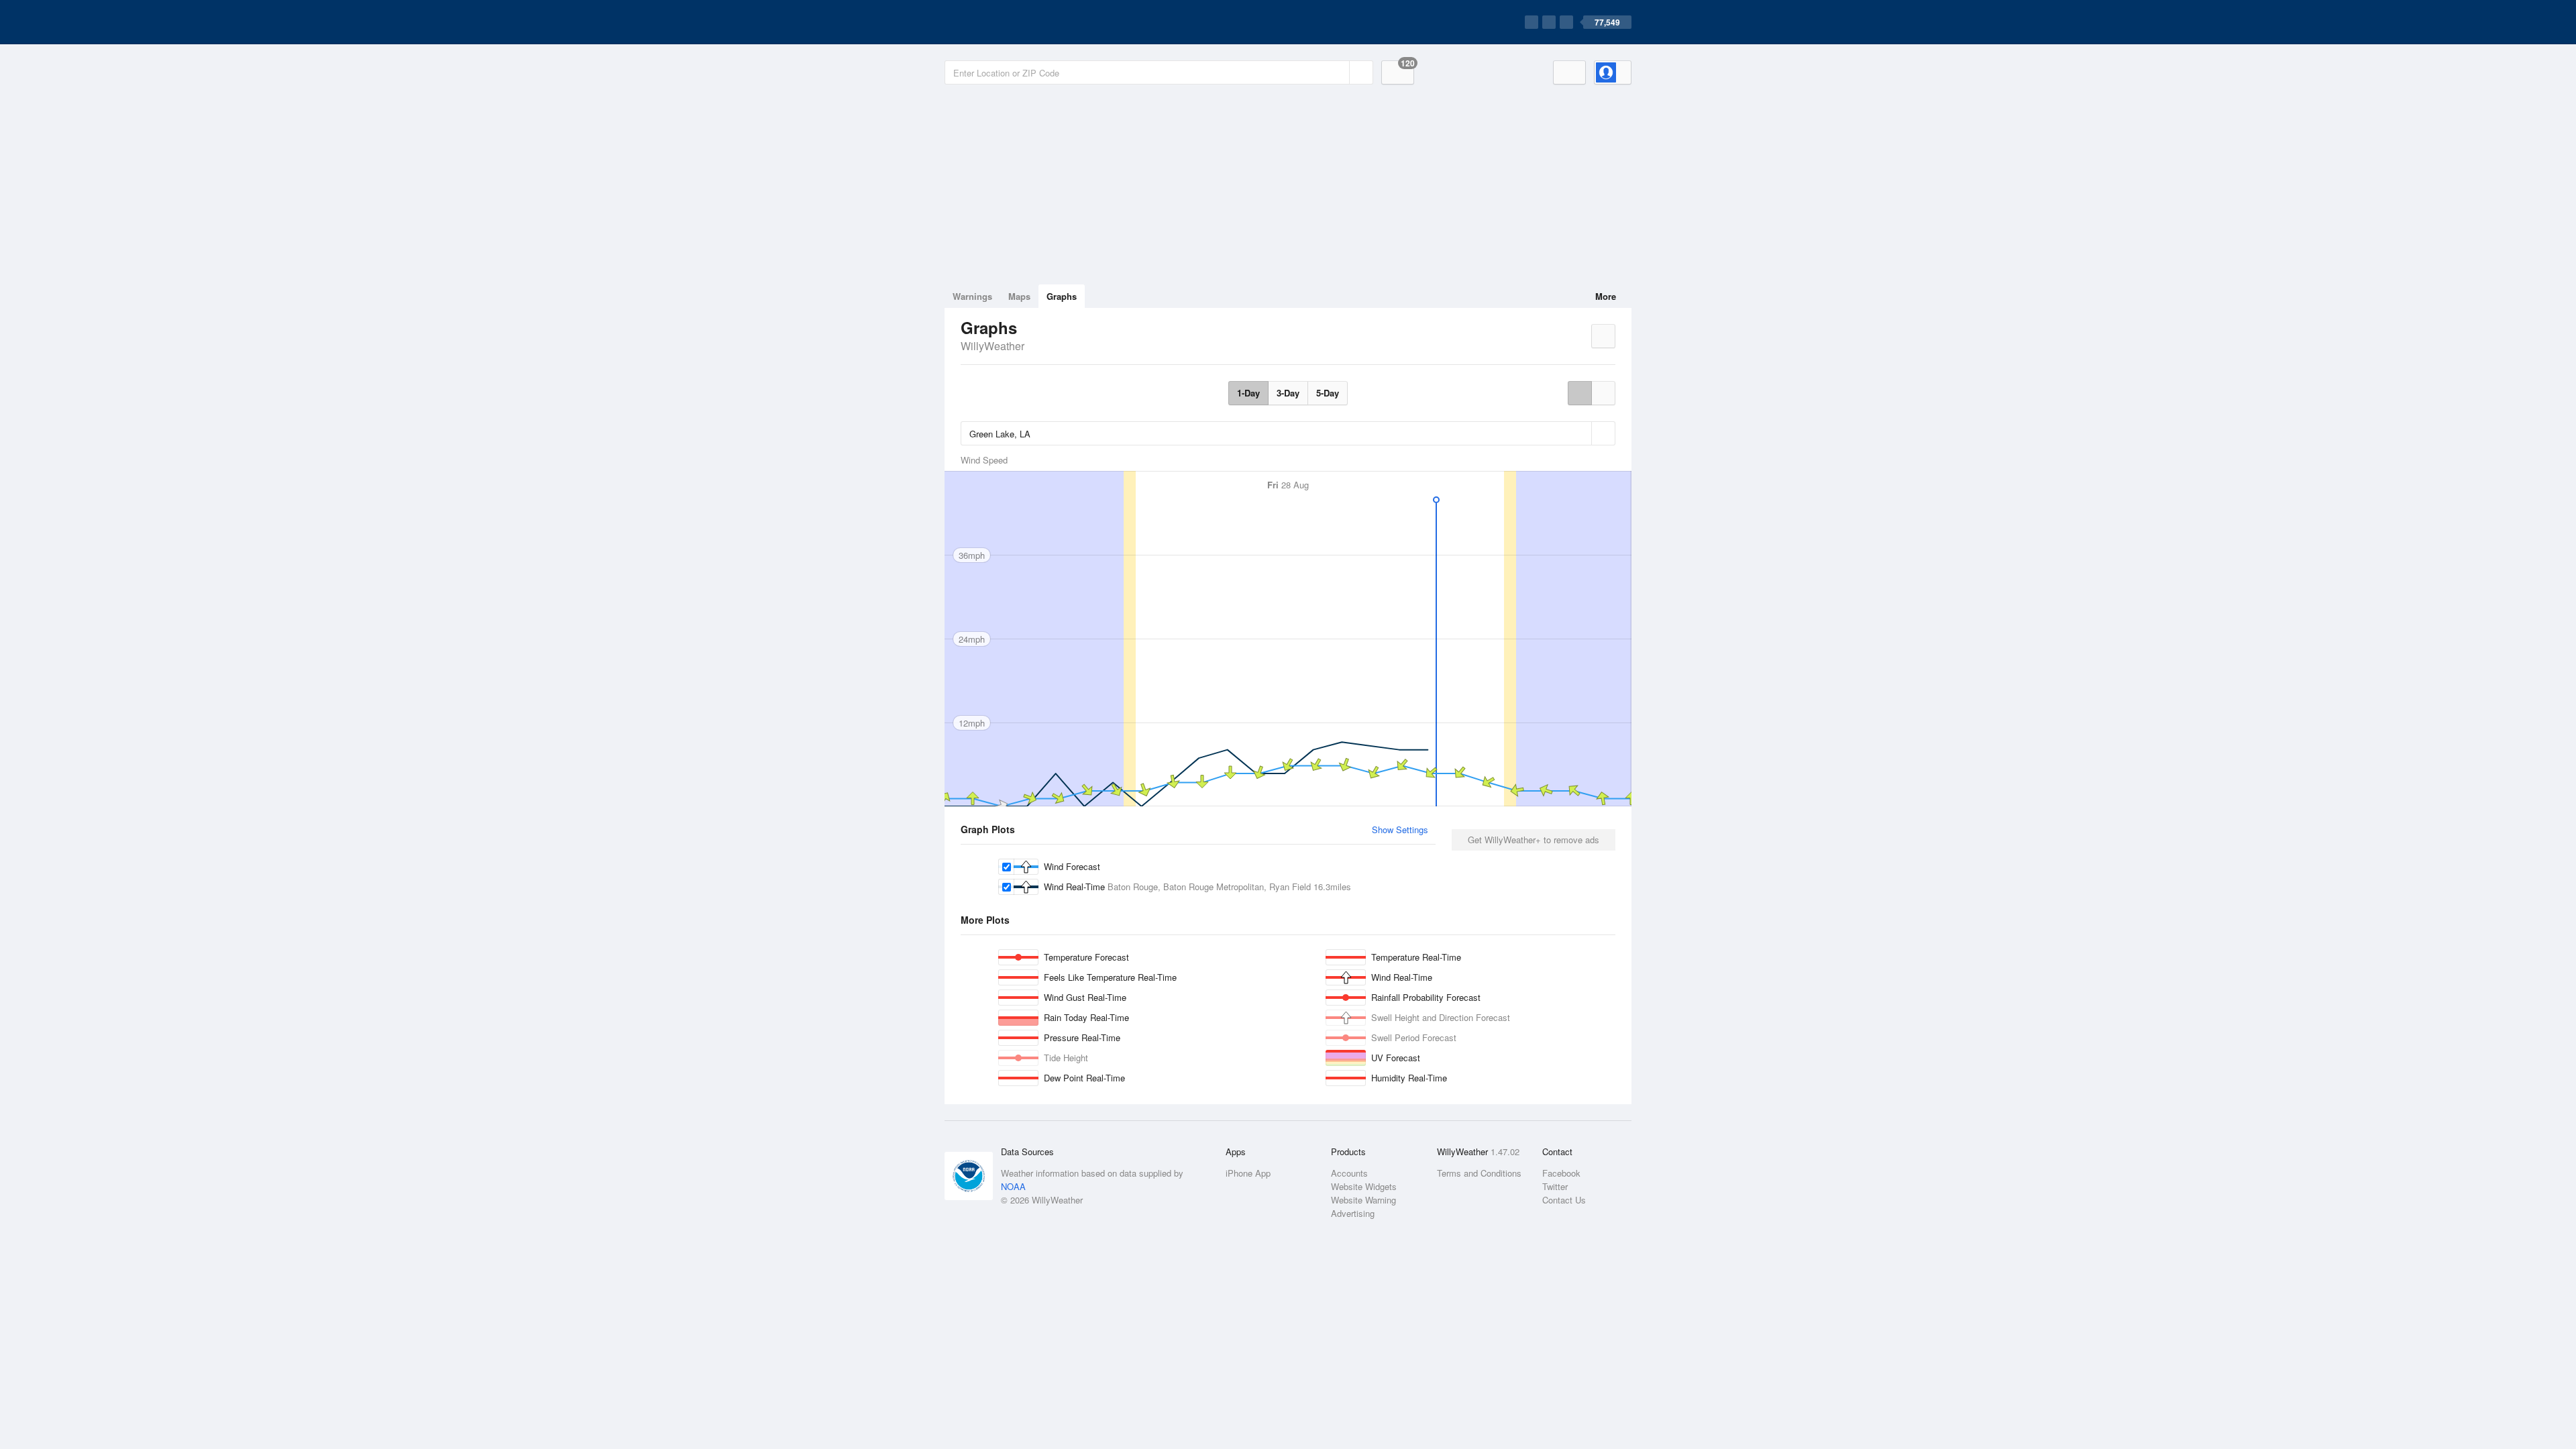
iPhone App (1248, 1173)
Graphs (1062, 296)
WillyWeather (992, 346)
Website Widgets (1364, 1186)
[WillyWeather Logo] (1008, 22)
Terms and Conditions (1479, 1173)
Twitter (1555, 1186)
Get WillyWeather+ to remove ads (1534, 840)
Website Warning (1363, 1200)
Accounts (1349, 1173)
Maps (1019, 296)
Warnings (972, 296)
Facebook (1561, 1173)
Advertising (1353, 1213)
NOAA (1013, 1186)
